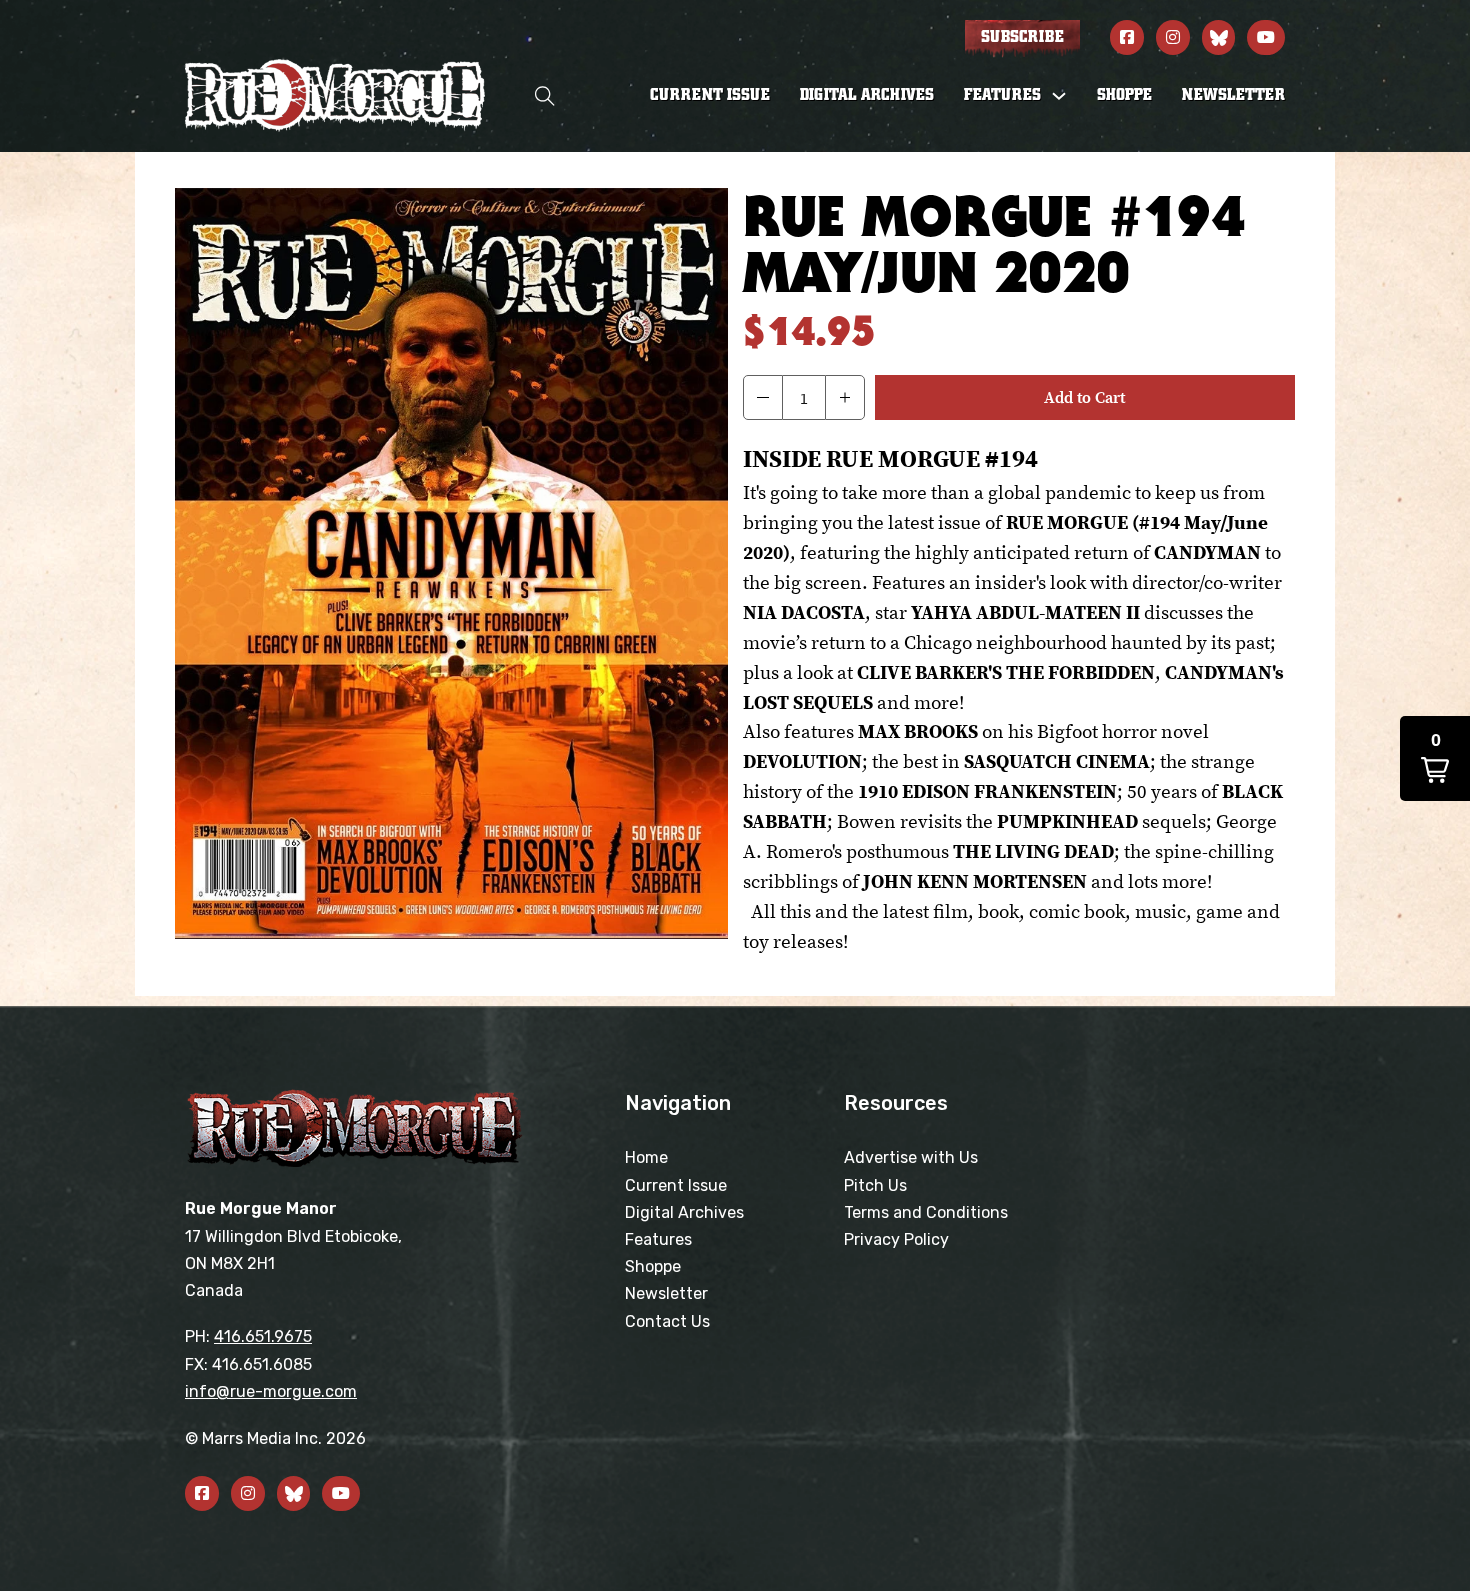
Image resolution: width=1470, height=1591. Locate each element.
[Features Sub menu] (1059, 96)
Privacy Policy (896, 1239)
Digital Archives (867, 95)
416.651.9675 (263, 1336)
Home (646, 1157)
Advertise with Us (911, 1157)
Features (658, 1239)
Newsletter (1233, 95)
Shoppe (1124, 95)
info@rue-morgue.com (271, 1391)
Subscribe (1022, 37)
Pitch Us (875, 1185)
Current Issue (710, 95)
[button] (763, 397)
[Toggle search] (545, 95)
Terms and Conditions (926, 1212)
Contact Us (667, 1321)
